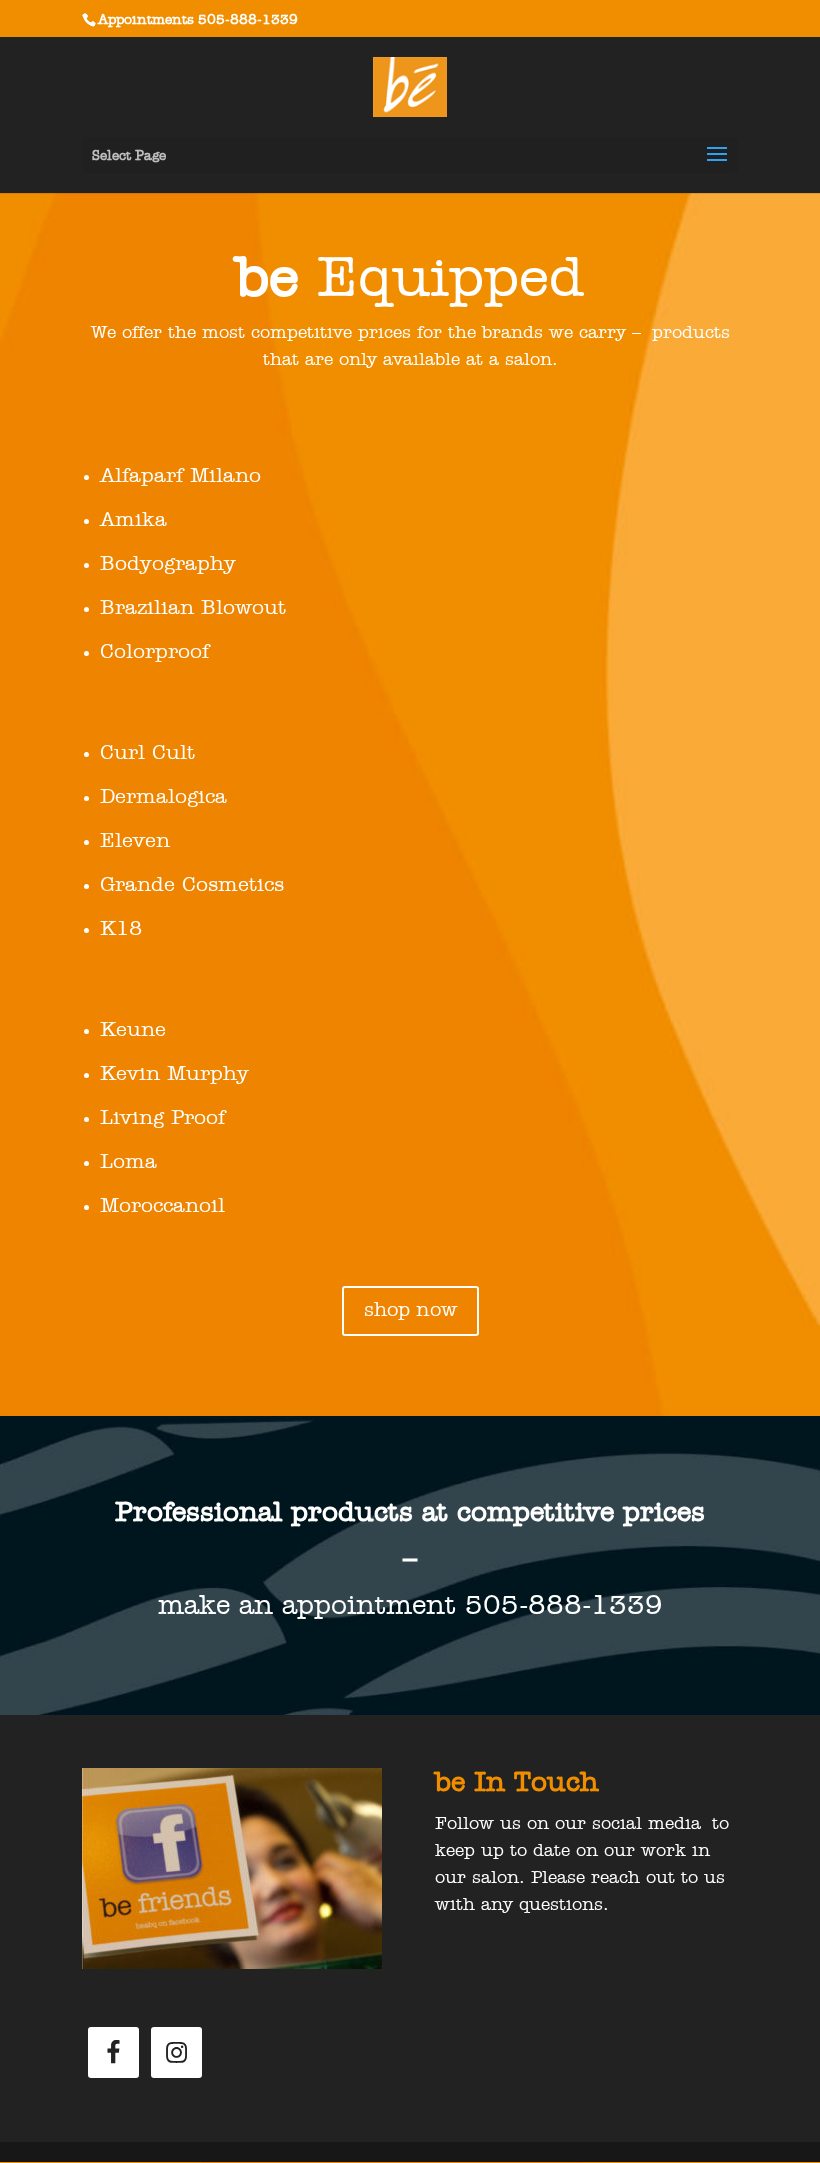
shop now (410, 1311)
